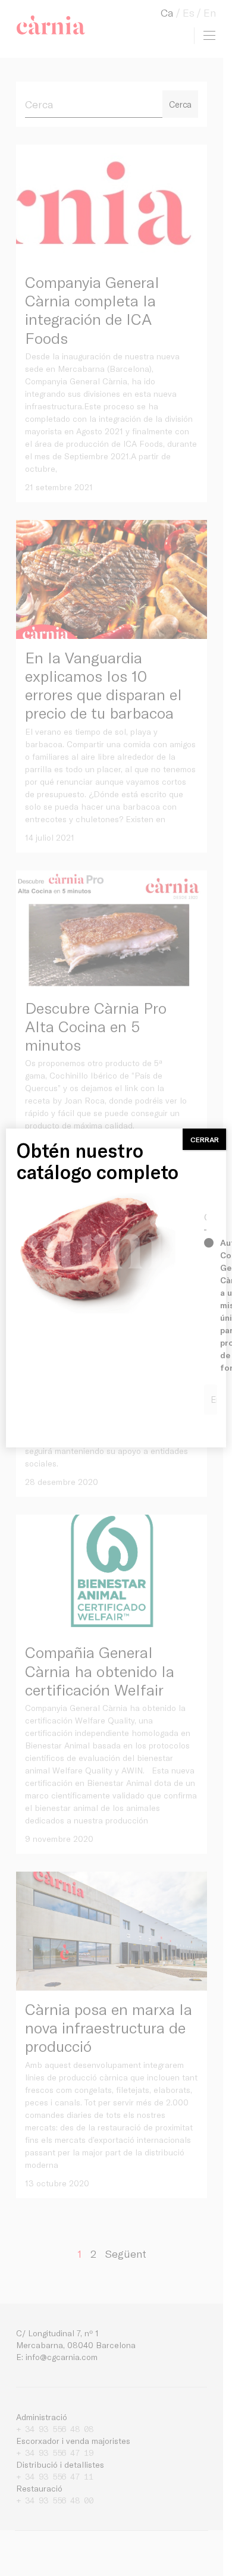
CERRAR (205, 1139)
